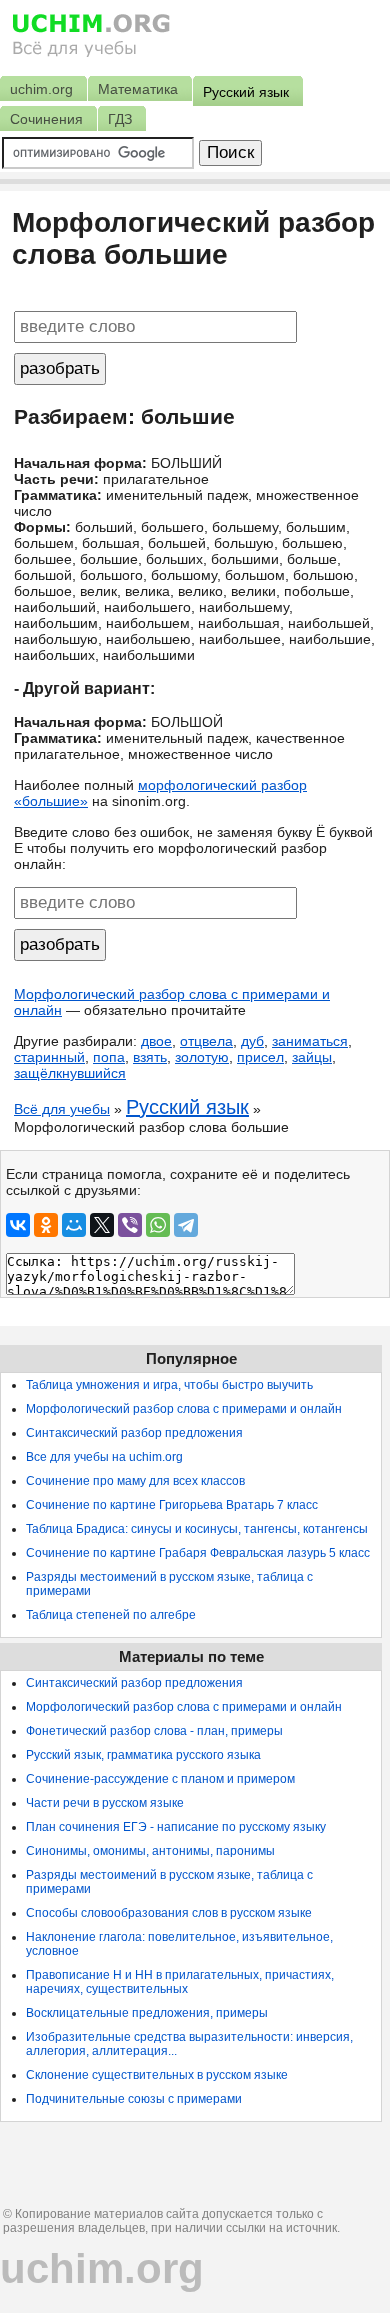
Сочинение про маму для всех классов (135, 1481)
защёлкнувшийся (70, 1073)
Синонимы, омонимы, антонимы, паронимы (150, 1851)
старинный (49, 1057)
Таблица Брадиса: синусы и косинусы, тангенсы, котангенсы (197, 1529)
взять (150, 1057)
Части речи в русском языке (105, 1803)
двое (156, 1041)
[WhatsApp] (158, 1225)
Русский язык (187, 1107)
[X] (102, 1225)
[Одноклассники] (46, 1225)
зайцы (312, 1057)
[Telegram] (186, 1225)
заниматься (310, 1041)
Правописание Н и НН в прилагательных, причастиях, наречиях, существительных (180, 1982)
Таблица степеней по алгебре (111, 1615)
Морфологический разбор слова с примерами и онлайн (184, 1409)
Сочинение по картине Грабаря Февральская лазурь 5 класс (198, 1553)
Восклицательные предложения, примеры (147, 2013)
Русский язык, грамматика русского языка (143, 1755)
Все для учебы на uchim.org (104, 1457)
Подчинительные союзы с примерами (134, 2099)
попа (109, 1057)
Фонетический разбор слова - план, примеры (154, 1731)
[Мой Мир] (74, 1225)
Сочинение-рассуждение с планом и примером (160, 1779)
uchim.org (102, 2268)
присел (260, 1057)
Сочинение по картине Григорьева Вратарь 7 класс (172, 1505)
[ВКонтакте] (18, 1225)
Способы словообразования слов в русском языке (169, 1913)
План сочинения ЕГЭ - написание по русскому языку (176, 1827)
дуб (252, 1041)
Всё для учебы (62, 1109)
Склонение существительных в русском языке (157, 2075)
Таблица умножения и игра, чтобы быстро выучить (169, 1385)
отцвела (206, 1041)
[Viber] (130, 1225)
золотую (202, 1057)
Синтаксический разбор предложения (134, 1433)
